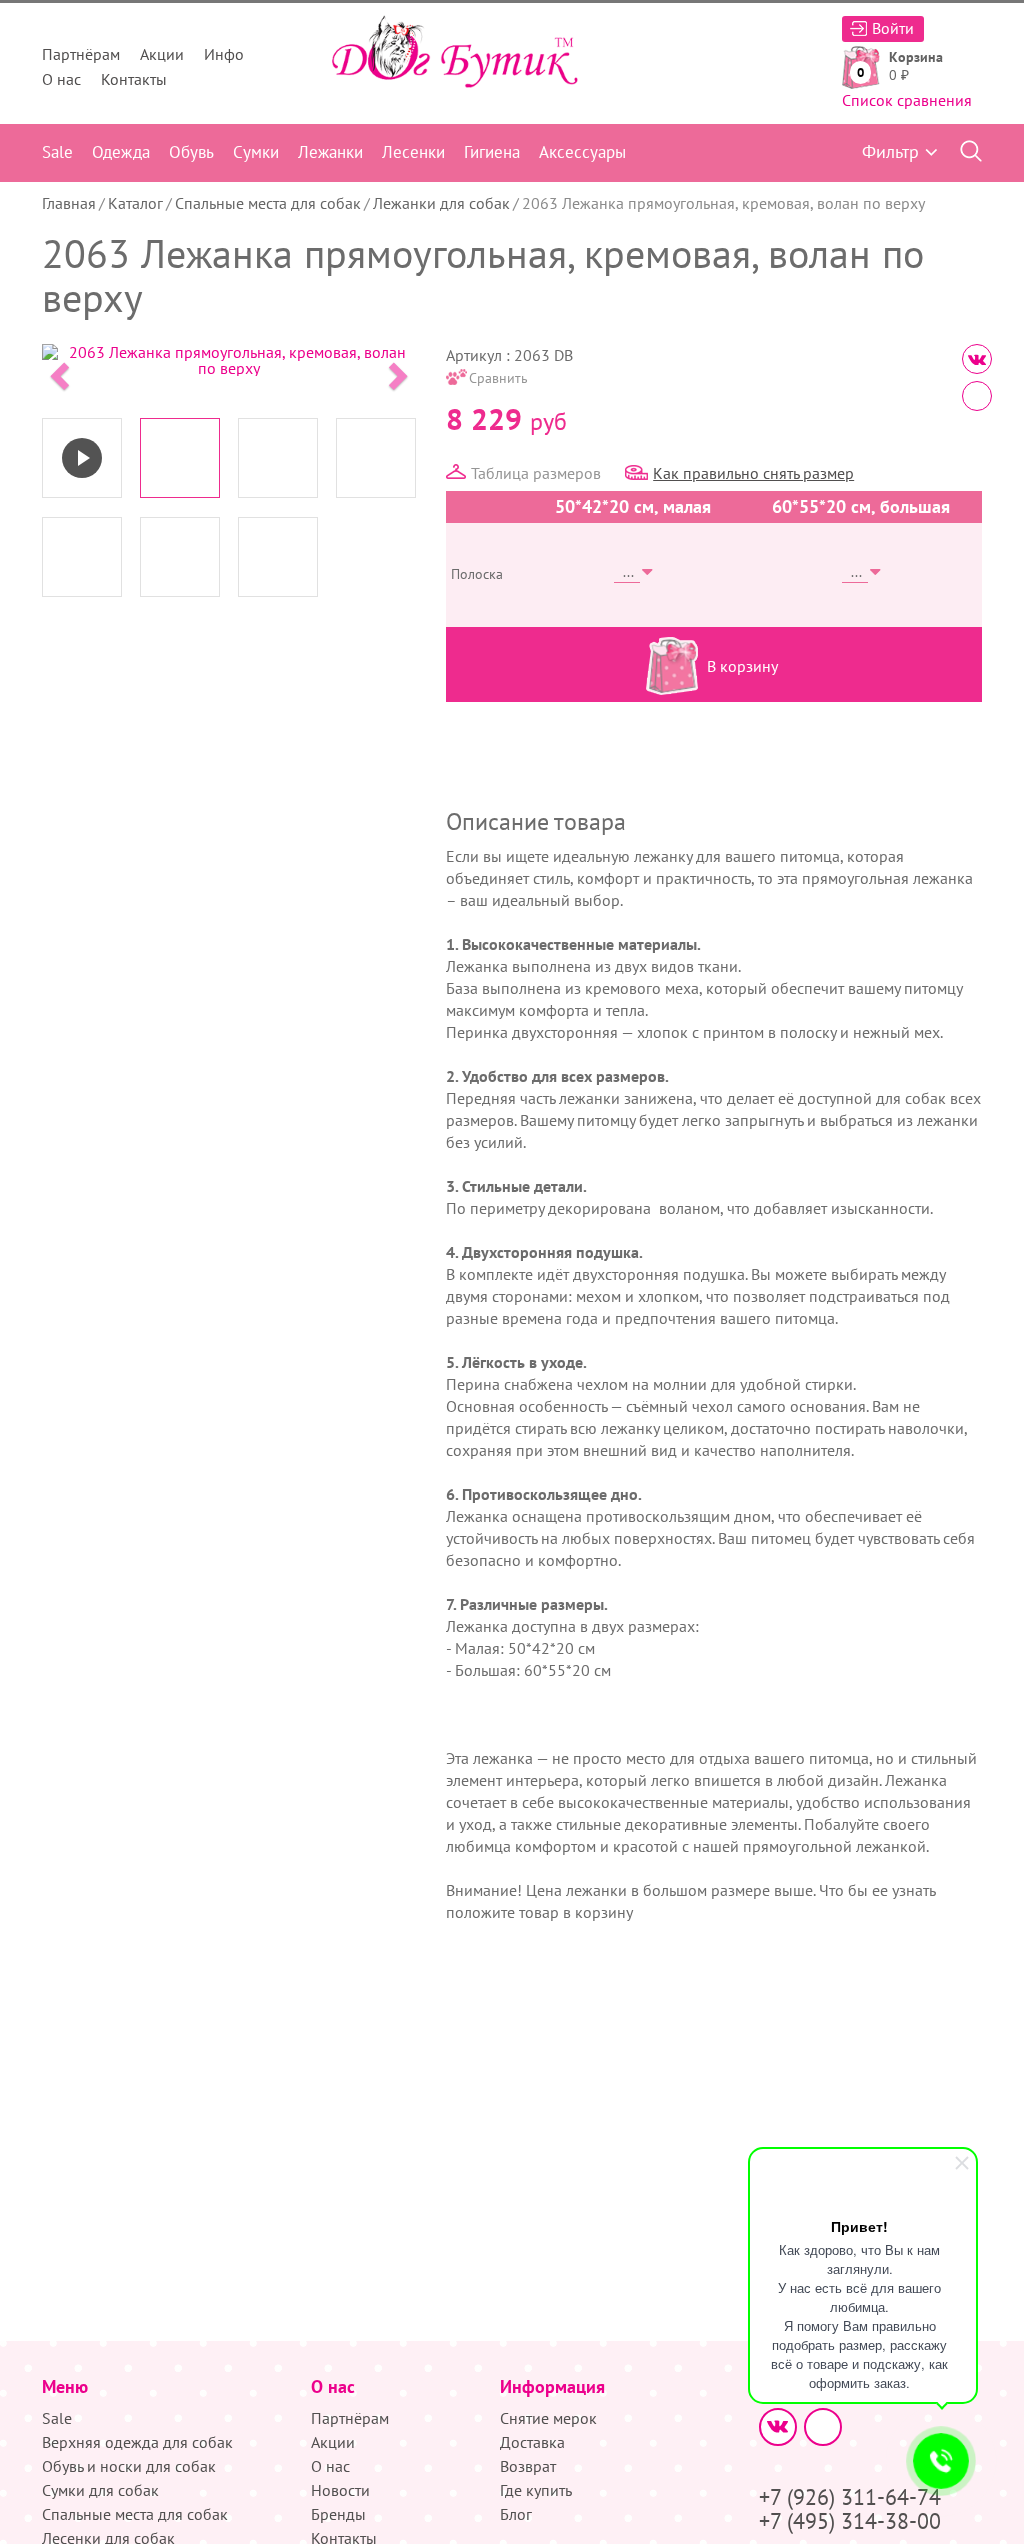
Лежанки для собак (441, 203)
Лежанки (330, 152)
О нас (61, 79)
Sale (57, 152)
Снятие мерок (548, 2418)
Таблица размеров (536, 473)
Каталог (135, 203)
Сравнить (498, 378)
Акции (162, 54)
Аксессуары (582, 152)
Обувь (191, 152)
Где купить (536, 2490)
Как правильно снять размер (753, 473)
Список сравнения (907, 100)
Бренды (338, 2514)
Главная (69, 203)
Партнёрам (81, 54)
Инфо (224, 54)
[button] (57, 370)
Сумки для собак (100, 2490)
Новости (340, 2490)
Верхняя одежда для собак (137, 2442)
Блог (516, 2514)
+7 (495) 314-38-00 (850, 2521)
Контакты (134, 79)
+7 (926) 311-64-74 (850, 2497)
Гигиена (492, 152)
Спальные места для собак (268, 203)
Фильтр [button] (890, 151)
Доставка (532, 2442)
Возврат (528, 2466)
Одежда (121, 152)
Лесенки (413, 152)
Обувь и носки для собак (129, 2466)
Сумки (256, 152)
